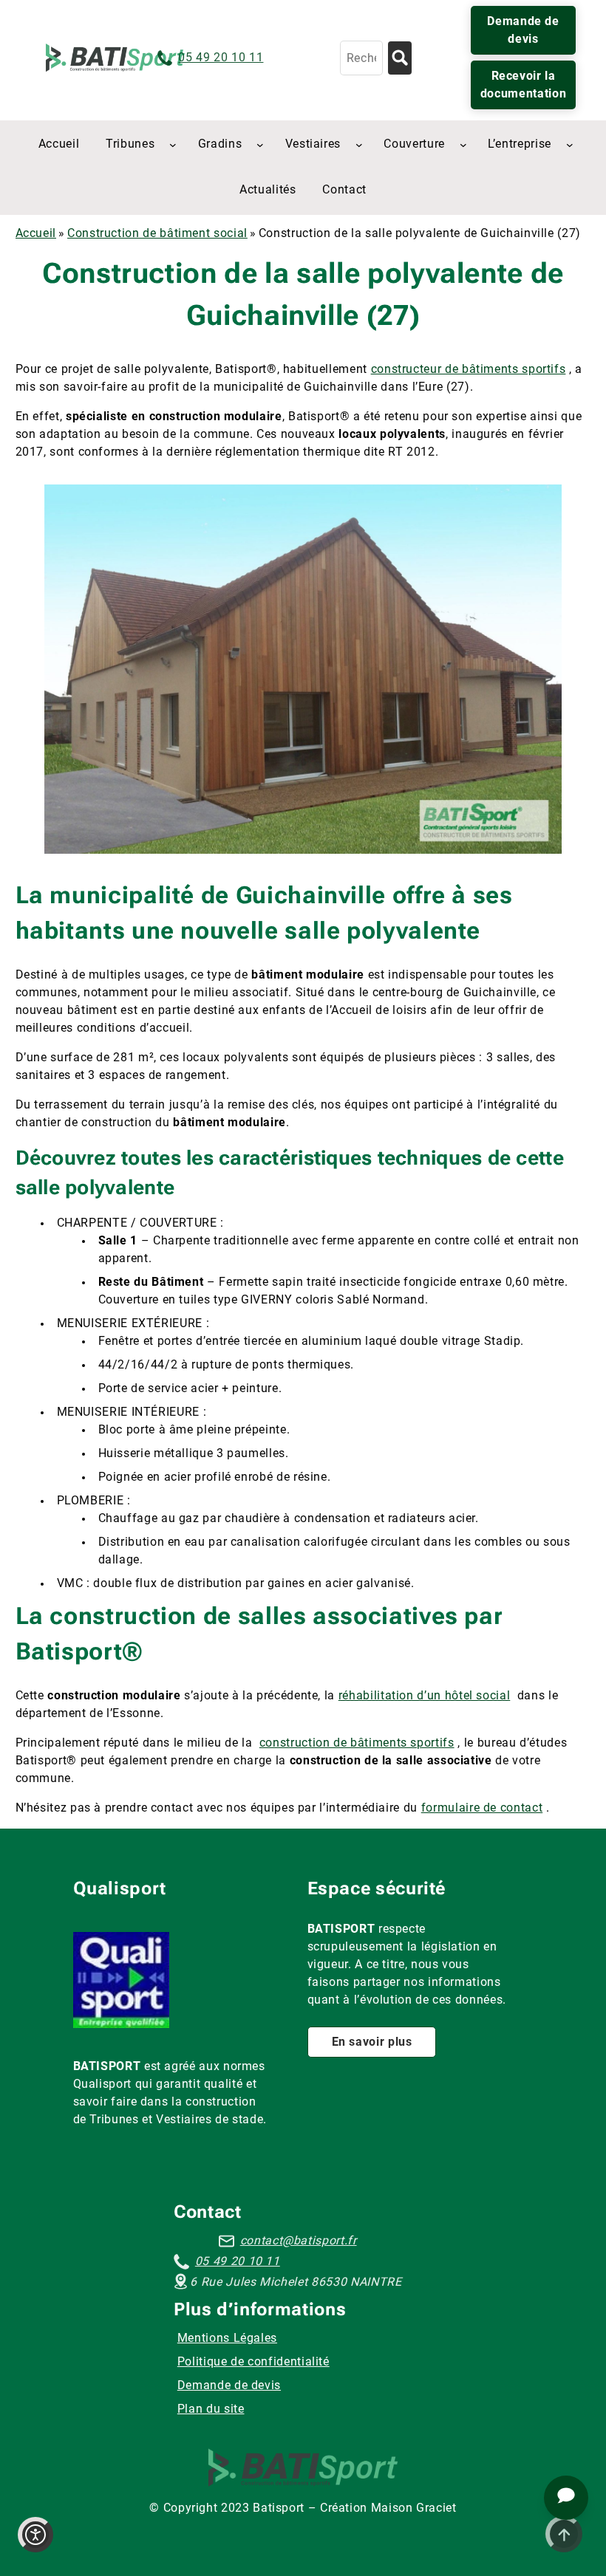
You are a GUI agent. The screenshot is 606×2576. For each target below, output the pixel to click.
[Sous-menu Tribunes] (173, 145)
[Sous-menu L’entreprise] (570, 145)
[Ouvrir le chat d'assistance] (566, 2498)
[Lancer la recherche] (400, 58)
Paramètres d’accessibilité (35, 2535)
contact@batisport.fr (299, 2240)
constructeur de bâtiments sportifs (469, 369)
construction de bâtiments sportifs (357, 1743)
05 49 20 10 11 (221, 57)
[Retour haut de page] (564, 2534)
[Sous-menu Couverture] (463, 145)
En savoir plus (372, 2042)
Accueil (36, 233)
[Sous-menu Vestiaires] (359, 145)
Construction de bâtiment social (157, 233)
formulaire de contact (482, 1808)
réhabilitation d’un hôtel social (424, 1695)
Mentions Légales (227, 2338)
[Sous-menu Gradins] (260, 145)
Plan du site (211, 2409)
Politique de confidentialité (253, 2361)
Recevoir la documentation (523, 85)
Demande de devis (523, 30)
